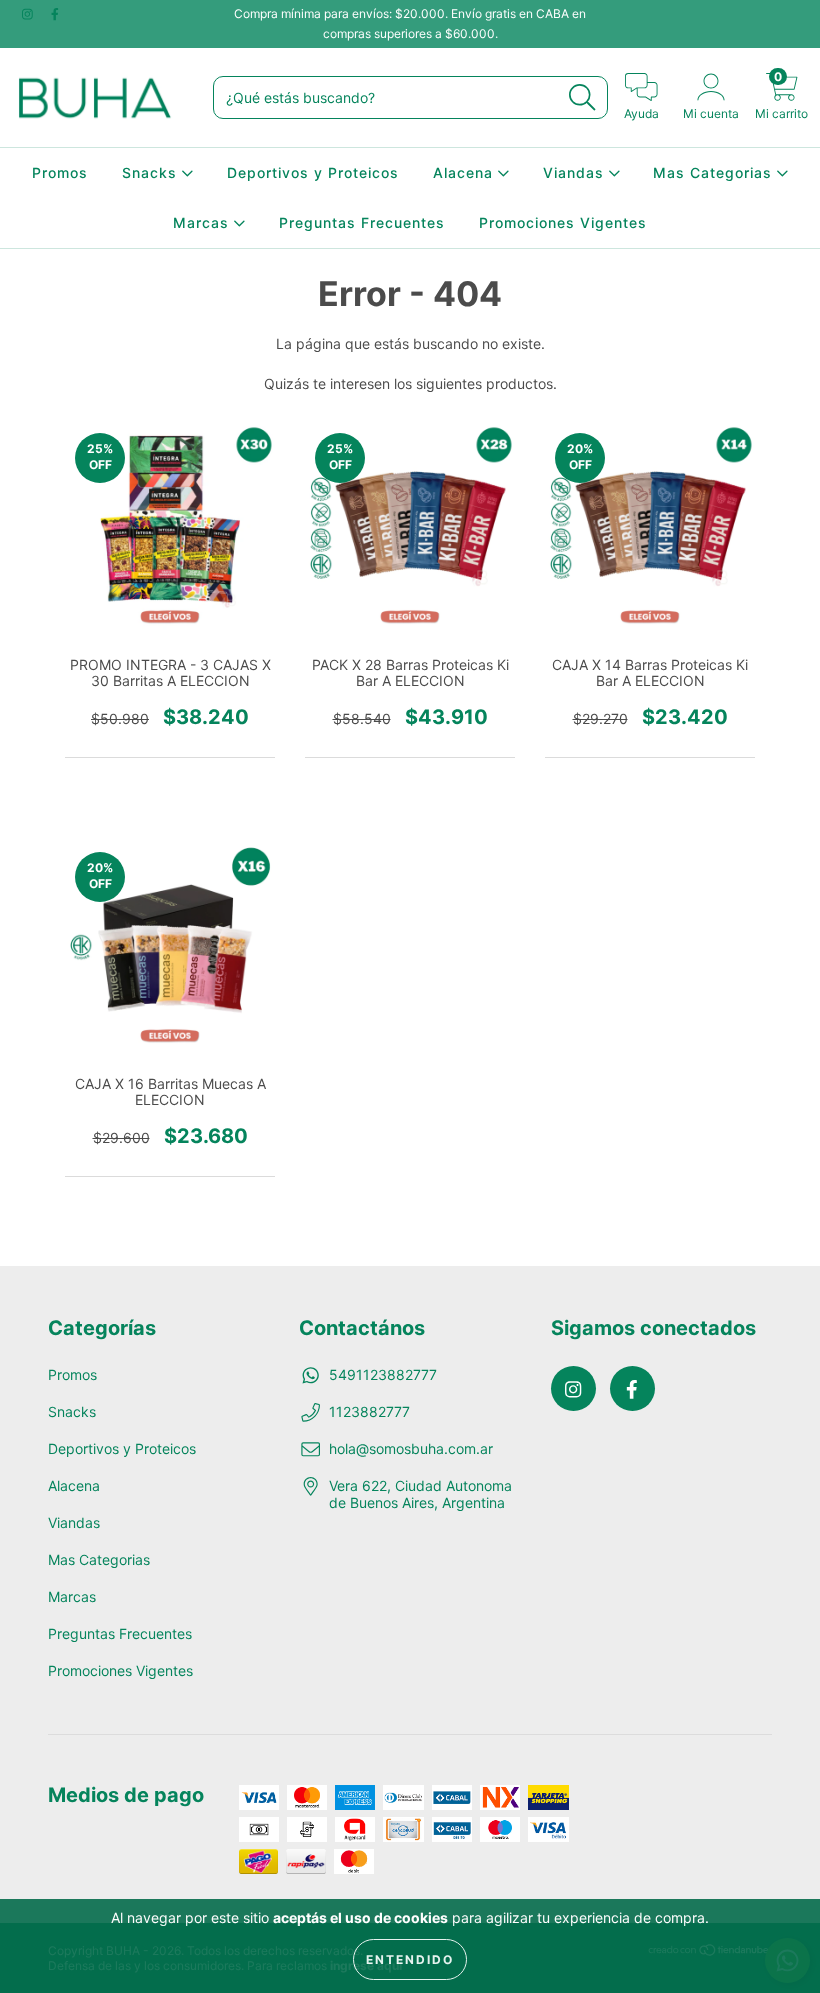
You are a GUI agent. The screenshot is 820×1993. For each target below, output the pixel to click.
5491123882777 (383, 1374)
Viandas (576, 172)
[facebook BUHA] (55, 13)
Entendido (410, 1959)
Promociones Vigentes (563, 222)
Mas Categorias (715, 172)
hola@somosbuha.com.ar (411, 1448)
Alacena (465, 172)
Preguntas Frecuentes (362, 222)
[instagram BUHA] (29, 13)
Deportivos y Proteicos (313, 172)
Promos (60, 172)
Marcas (203, 222)
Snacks (152, 172)
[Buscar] (582, 97)
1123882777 (369, 1411)
